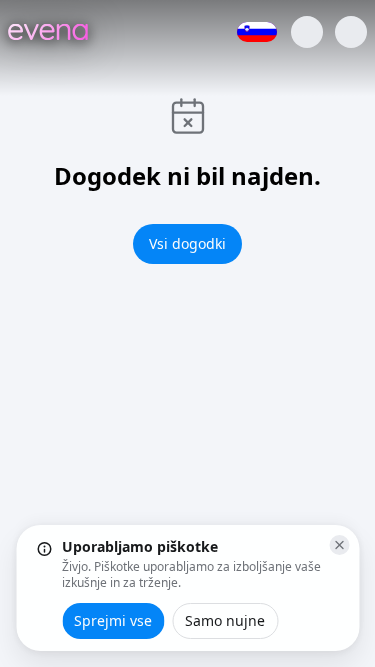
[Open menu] (351, 32)
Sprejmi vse (113, 620)
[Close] (339, 545)
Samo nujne (225, 620)
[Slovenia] (257, 32)
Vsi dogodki (187, 243)
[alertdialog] (187, 588)
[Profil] (307, 32)
